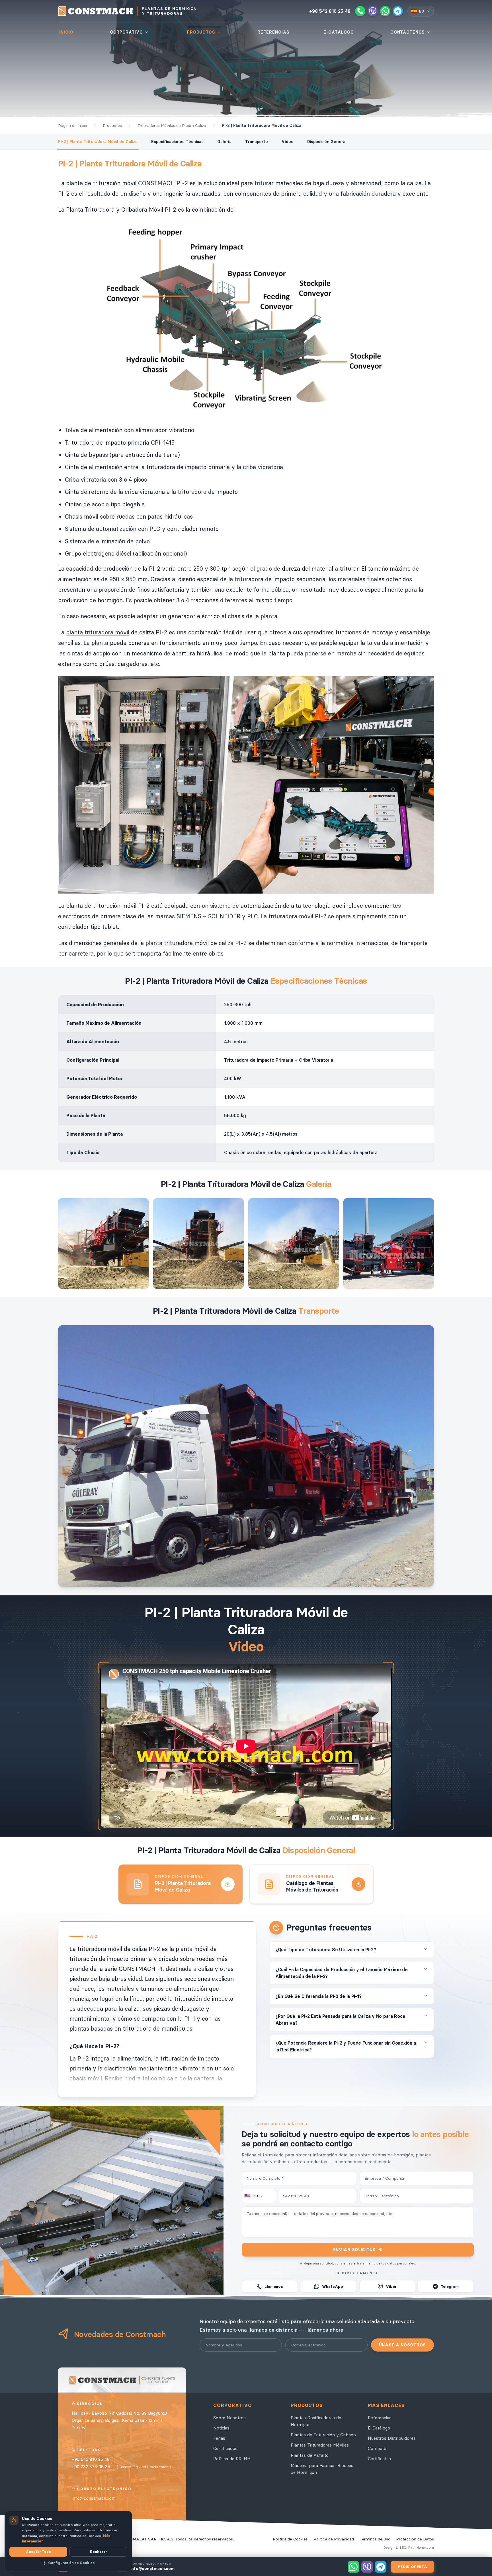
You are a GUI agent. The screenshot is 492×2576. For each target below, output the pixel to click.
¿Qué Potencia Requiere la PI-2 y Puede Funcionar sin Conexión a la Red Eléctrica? (346, 2046)
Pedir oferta (412, 2567)
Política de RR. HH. (232, 2459)
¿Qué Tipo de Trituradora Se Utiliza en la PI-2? (326, 1950)
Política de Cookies (290, 2539)
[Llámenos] (360, 11)
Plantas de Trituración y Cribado (323, 2435)
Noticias (221, 2428)
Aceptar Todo (38, 2552)
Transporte (257, 142)
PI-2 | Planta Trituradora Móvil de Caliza (98, 142)
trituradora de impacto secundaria (280, 579)
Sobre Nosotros (229, 2418)
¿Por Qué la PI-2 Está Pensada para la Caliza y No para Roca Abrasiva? (340, 2020)
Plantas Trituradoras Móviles (320, 2445)
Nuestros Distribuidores (392, 2438)
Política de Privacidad (334, 2539)
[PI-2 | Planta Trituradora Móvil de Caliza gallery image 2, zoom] (198, 1243)
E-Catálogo (379, 2428)
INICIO (66, 32)
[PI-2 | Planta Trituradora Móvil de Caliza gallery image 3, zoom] (294, 1243)
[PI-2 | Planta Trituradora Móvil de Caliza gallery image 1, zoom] (103, 1243)
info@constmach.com (94, 2498)
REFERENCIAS (273, 32)
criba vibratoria (263, 467)
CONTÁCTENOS (408, 32)
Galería (224, 142)
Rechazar (99, 2552)
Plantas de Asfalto (310, 2455)
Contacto (377, 2448)
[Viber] (373, 11)
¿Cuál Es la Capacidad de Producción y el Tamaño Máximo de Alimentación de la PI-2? (342, 1973)
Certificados (225, 2448)
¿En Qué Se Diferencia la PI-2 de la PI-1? (318, 1996)
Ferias (219, 2438)
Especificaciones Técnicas (177, 142)
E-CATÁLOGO (339, 32)
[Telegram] (398, 11)
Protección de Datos (415, 2539)
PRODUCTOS (201, 32)
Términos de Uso (375, 2539)
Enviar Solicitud (354, 2250)
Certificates (379, 2459)
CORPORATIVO (126, 32)
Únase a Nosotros (402, 2345)
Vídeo (288, 142)
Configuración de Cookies (71, 2563)
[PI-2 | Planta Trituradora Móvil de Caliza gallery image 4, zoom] (389, 1243)
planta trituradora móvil (98, 632)
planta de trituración (93, 183)
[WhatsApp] (385, 11)
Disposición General (327, 142)
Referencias (380, 2418)
